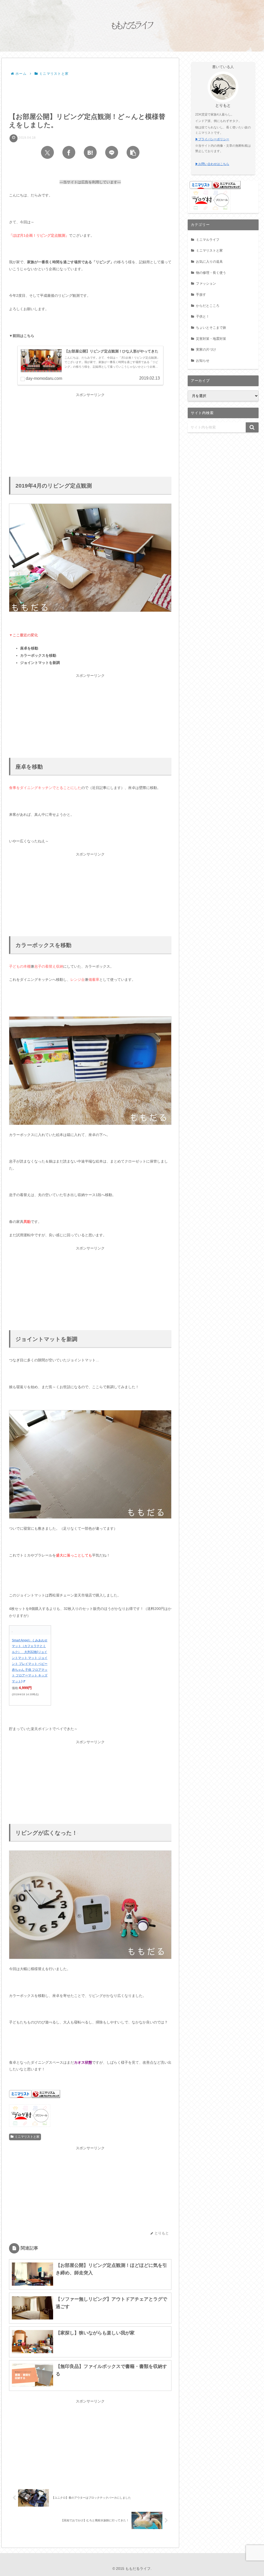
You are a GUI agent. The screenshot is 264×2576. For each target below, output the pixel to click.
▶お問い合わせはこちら (212, 164)
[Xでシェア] (47, 152)
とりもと (223, 105)
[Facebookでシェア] (69, 152)
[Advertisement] (90, 93)
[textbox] (90, 656)
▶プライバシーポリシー (212, 139)
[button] (133, 152)
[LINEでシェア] (112, 152)
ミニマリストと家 (27, 2137)
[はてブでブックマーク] (90, 152)
